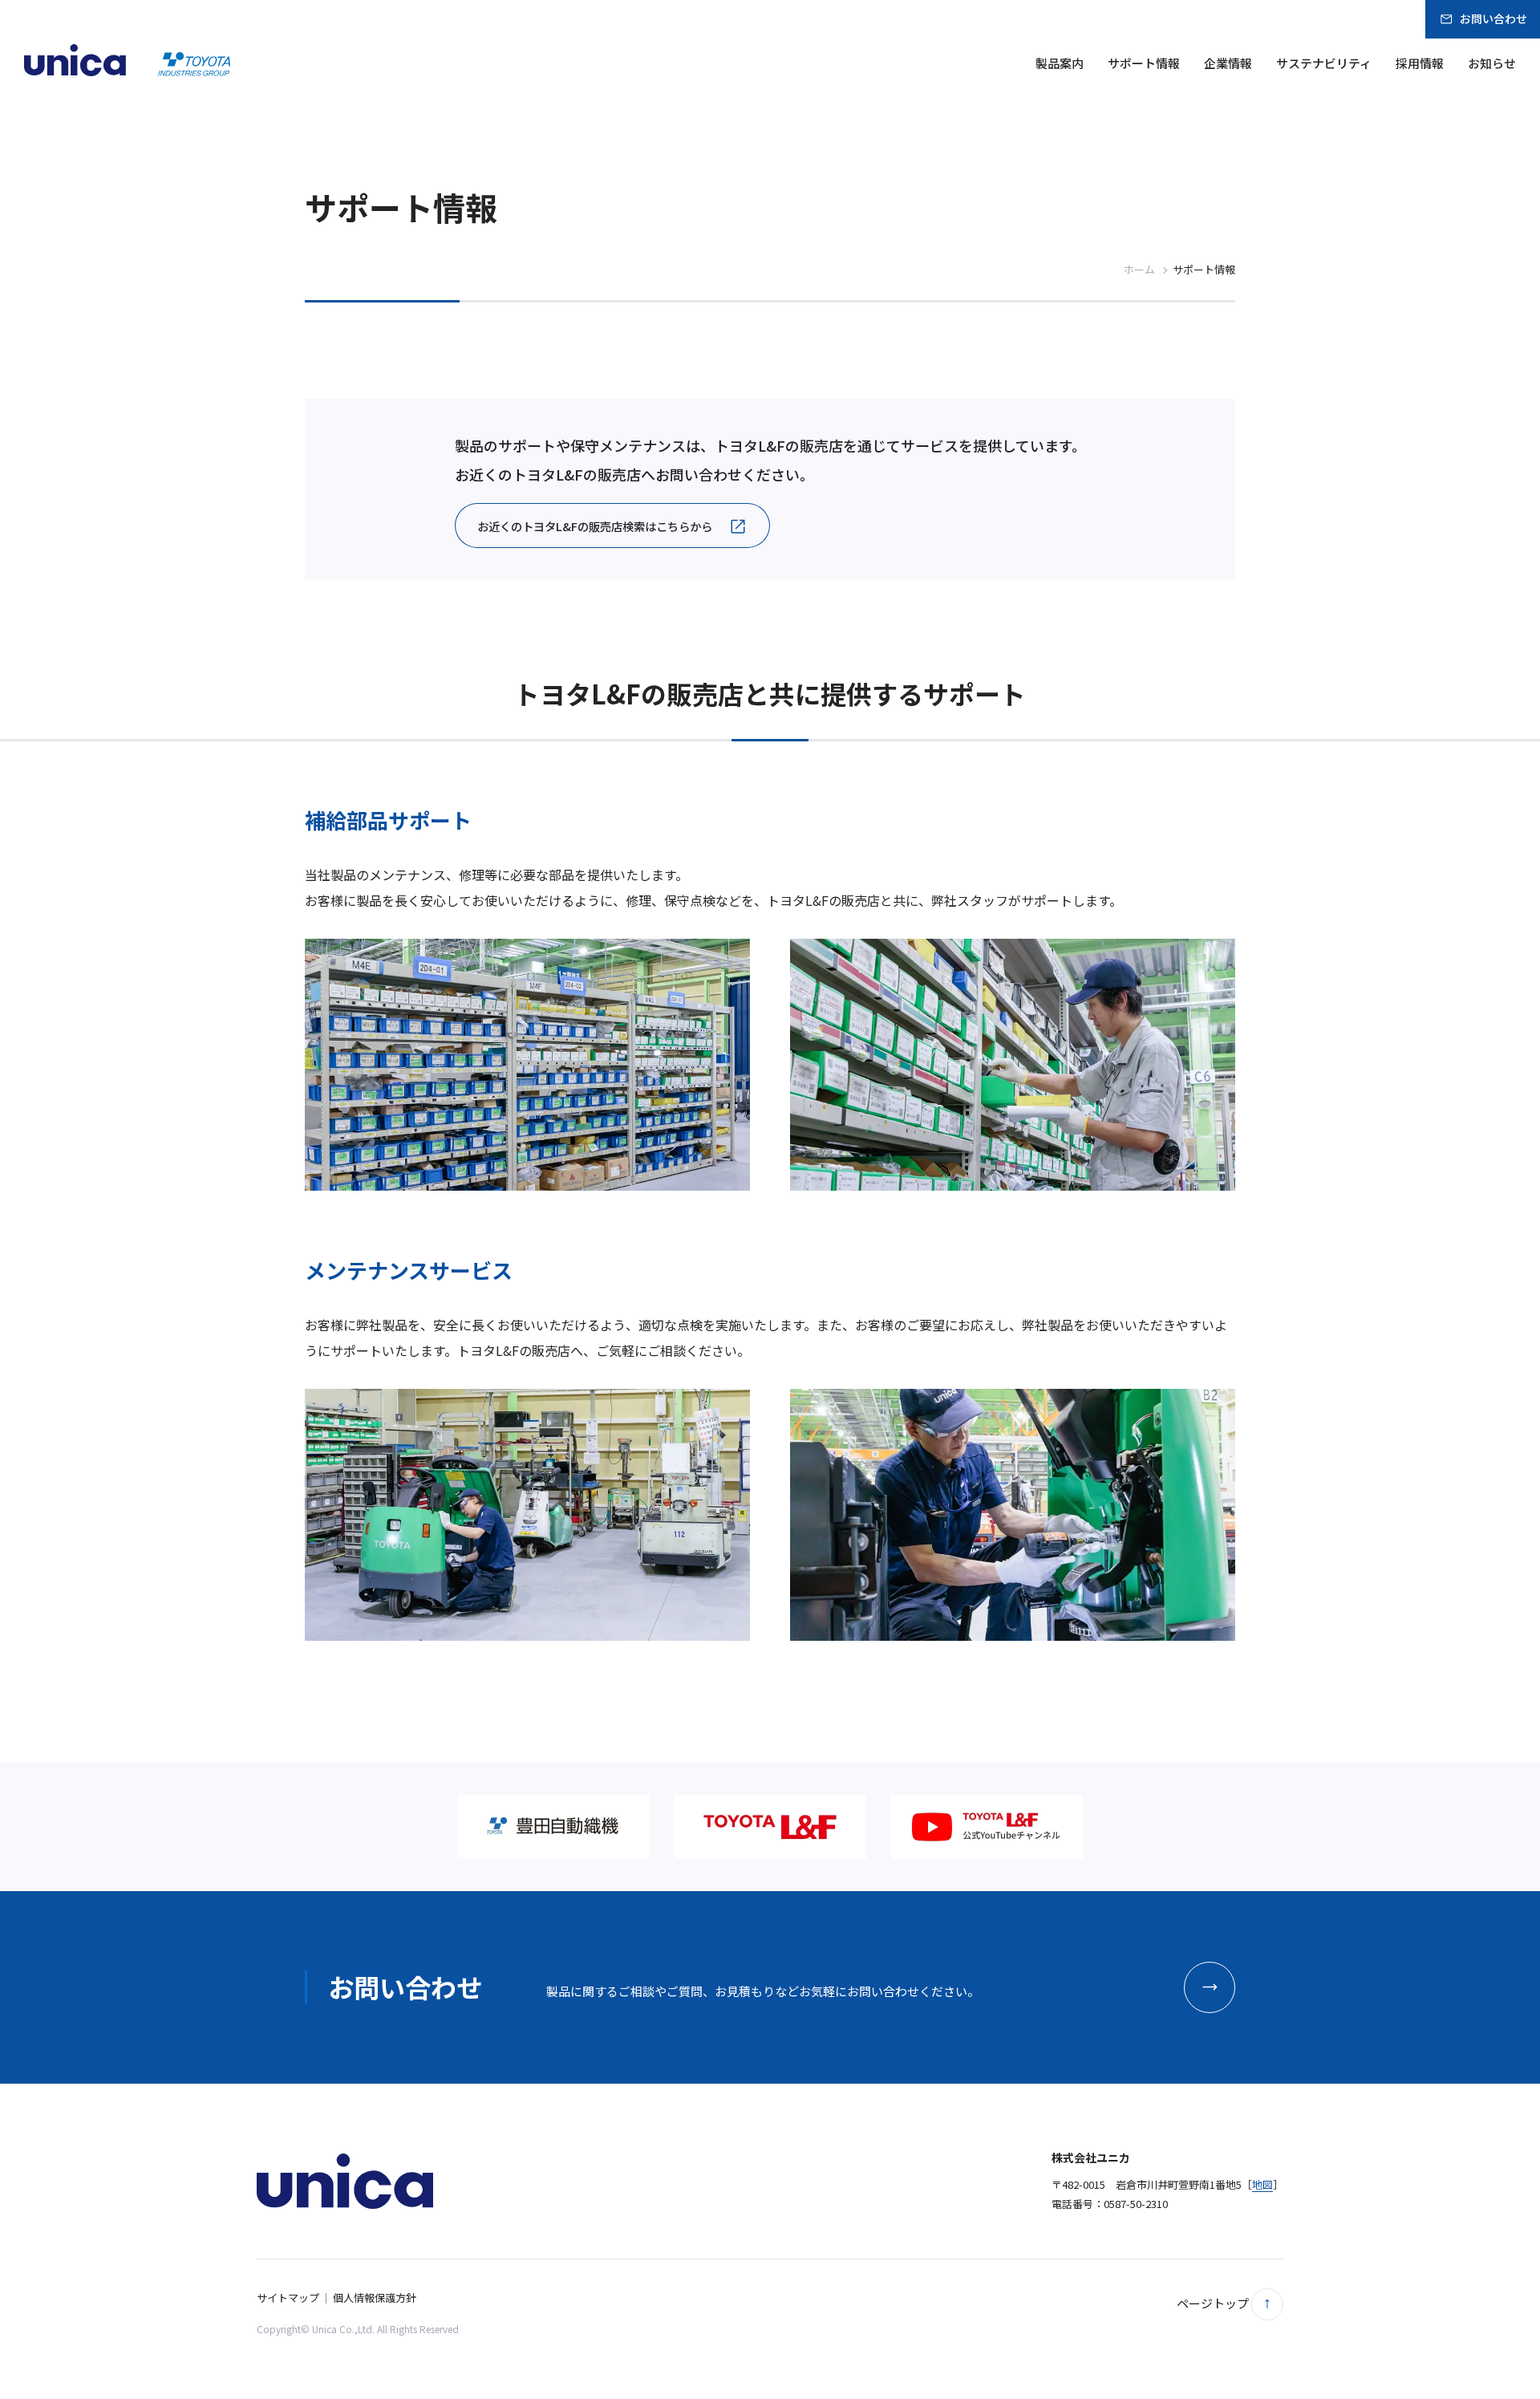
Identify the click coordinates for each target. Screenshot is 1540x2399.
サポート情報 (1144, 63)
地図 (1262, 2184)
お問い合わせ (1493, 18)
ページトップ (1214, 2303)
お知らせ (1492, 63)
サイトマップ (288, 2298)
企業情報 (1228, 63)
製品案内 (1060, 63)
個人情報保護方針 (375, 2298)
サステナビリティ (1324, 63)
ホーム (1139, 269)
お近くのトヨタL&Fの (595, 526)
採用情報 (1420, 63)
